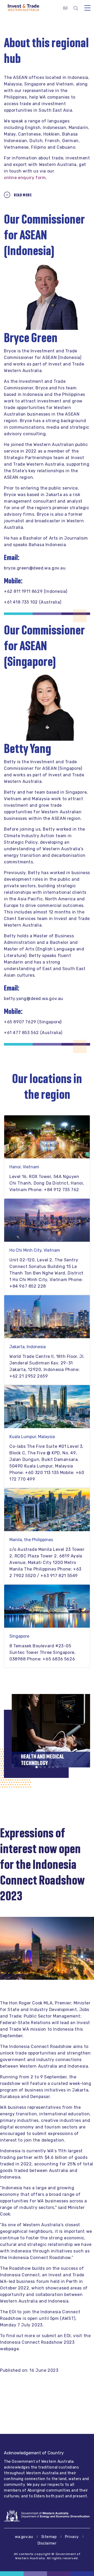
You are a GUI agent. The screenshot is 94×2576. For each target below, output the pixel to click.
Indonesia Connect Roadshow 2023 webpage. (37, 2346)
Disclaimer (47, 2543)
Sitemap (49, 2537)
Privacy (72, 2537)
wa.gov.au (24, 2537)
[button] (37, 1767)
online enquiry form (25, 178)
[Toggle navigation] (87, 8)
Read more (23, 195)
